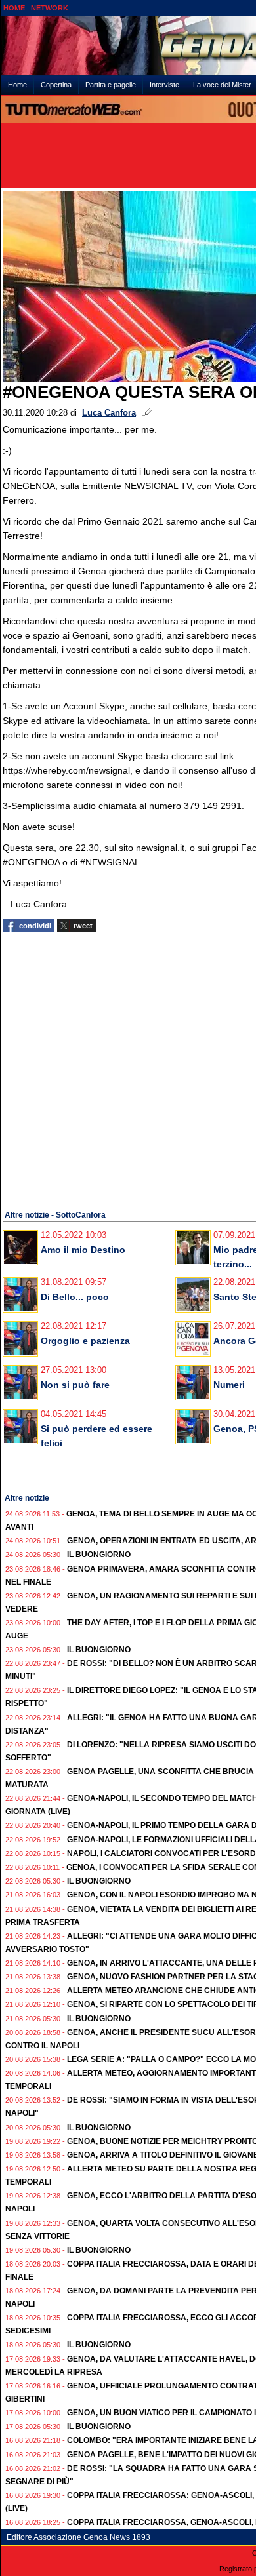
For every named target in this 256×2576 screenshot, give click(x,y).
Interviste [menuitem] (164, 85)
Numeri (229, 1385)
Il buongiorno (99, 1555)
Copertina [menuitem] (56, 85)
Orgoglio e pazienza (85, 1341)
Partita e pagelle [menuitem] (111, 85)
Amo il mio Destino (83, 1250)
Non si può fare (75, 1385)
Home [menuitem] (17, 85)
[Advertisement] (128, 1069)
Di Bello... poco (75, 1297)
